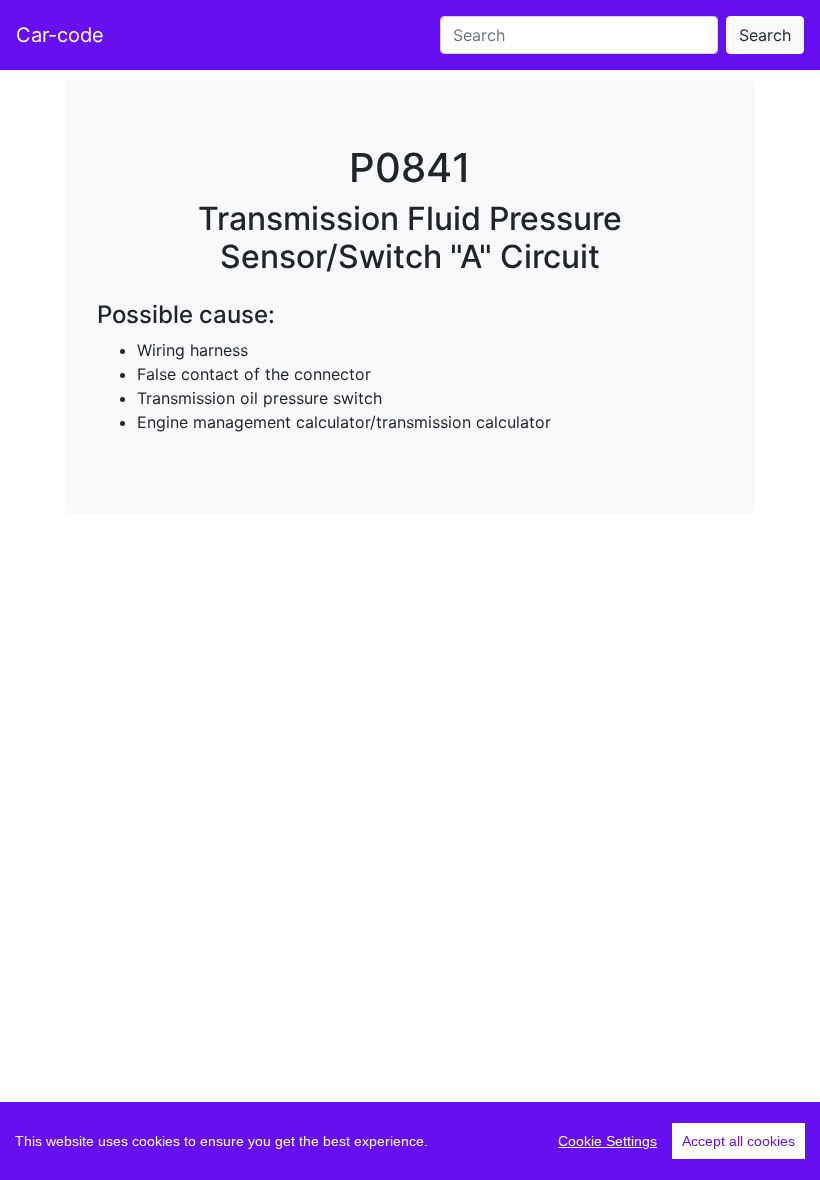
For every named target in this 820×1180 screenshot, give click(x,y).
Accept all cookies (738, 1141)
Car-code (60, 35)
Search (765, 35)
